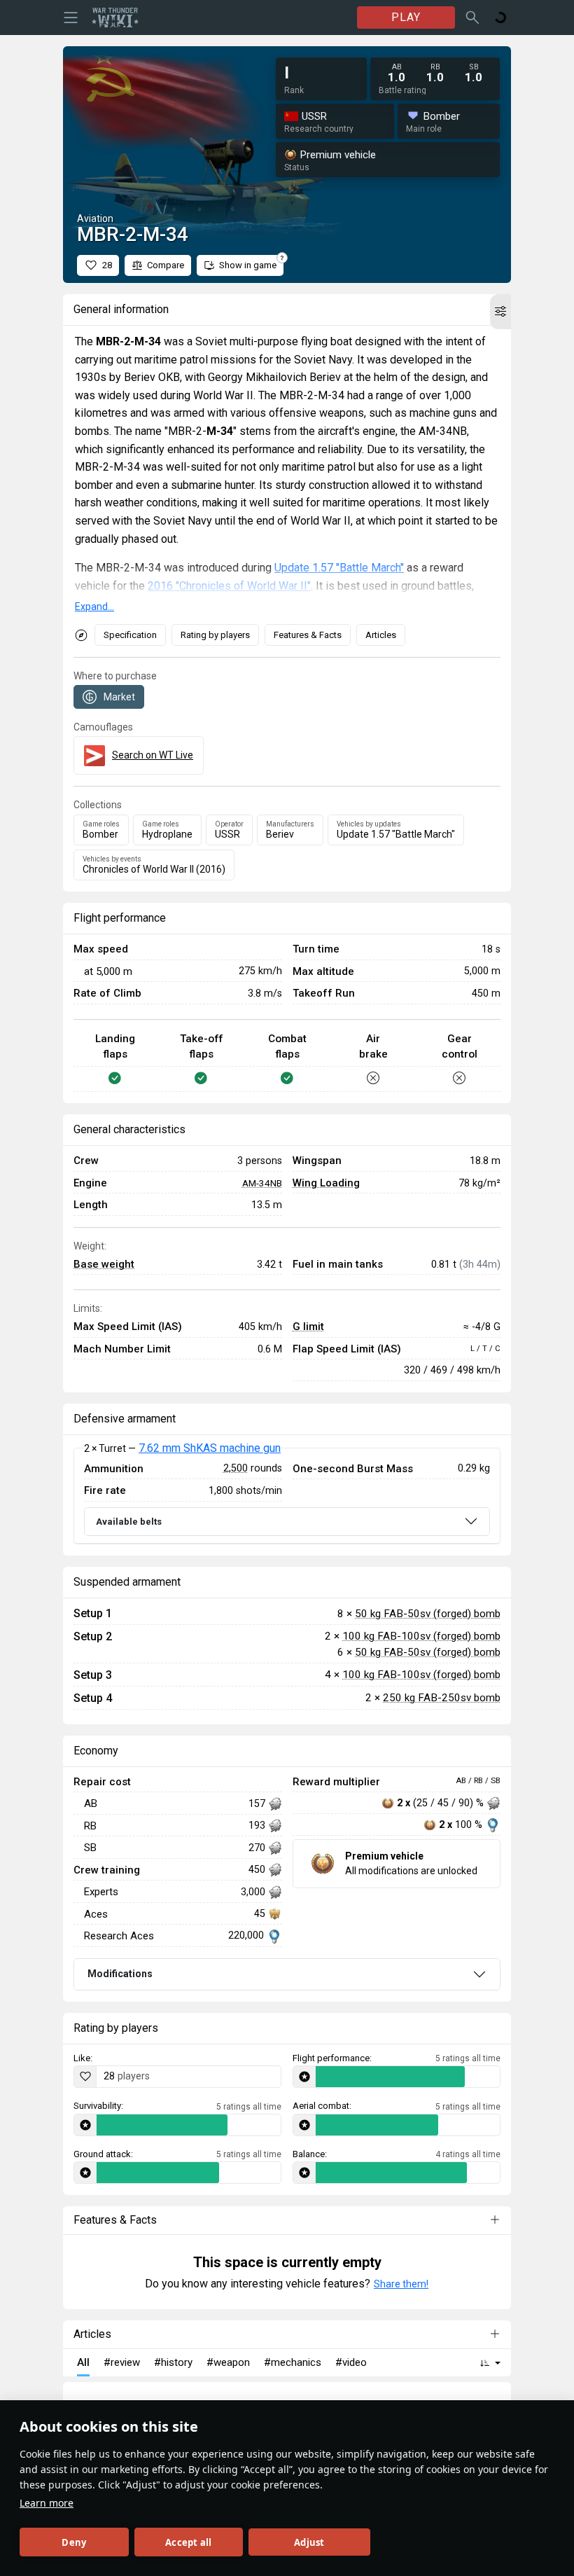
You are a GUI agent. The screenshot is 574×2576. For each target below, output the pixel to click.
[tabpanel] (287, 1496)
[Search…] (472, 18)
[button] (500, 312)
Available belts (129, 1522)
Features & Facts (308, 635)
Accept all (188, 2542)
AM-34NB (262, 1183)
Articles (381, 635)
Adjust (309, 2542)
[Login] (500, 18)
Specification (130, 635)
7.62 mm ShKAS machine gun (210, 1448)
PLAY (406, 17)
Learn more (47, 2503)
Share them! (401, 2284)
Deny (74, 2542)
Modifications (120, 1974)
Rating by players (215, 635)
